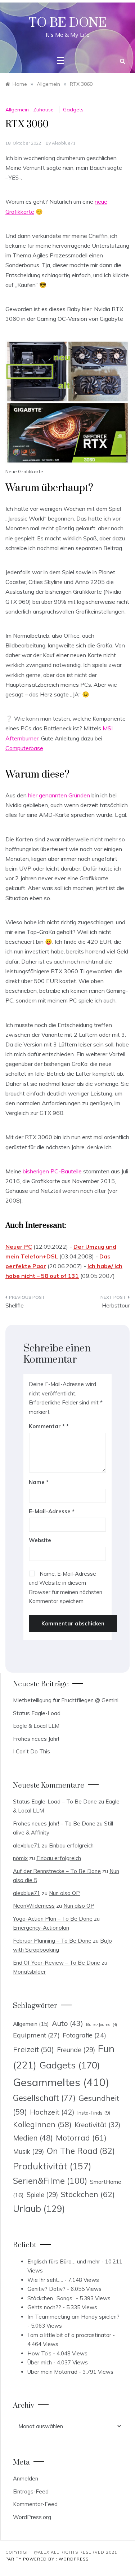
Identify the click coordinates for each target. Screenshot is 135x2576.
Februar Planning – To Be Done (52, 1941)
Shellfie (15, 1305)
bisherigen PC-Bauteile (52, 1171)
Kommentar (47, 1426)
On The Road (81, 2151)
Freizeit (33, 2049)
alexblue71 (64, 143)
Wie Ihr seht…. (45, 2280)
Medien (33, 2138)
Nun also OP (64, 1893)
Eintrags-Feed (31, 2491)
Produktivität (52, 2166)
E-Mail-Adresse (52, 1511)
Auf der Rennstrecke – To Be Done (57, 1871)
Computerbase (24, 748)
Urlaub (39, 2208)
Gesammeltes (61, 2082)
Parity (14, 2559)
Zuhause (43, 110)
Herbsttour (116, 1305)
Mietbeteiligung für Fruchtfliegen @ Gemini (66, 1700)
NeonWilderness (34, 1906)
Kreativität (97, 2125)
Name (39, 1482)
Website (40, 1540)
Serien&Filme (50, 2181)
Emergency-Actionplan (41, 1928)
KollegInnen (42, 2124)
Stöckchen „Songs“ (51, 2298)
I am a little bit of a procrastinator (69, 2335)
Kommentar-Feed (35, 2504)
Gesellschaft (44, 2098)
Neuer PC (19, 1247)
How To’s (39, 2353)
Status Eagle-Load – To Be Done (55, 1802)
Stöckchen (88, 2194)
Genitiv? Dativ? (46, 2289)
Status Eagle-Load (37, 1713)
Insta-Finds (94, 2113)
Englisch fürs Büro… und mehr (64, 2261)
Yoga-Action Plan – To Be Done (53, 1919)
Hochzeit (52, 2112)
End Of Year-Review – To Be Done (57, 1963)
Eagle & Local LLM (36, 1726)
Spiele (42, 2195)
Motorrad (81, 2138)
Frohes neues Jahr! (36, 1739)
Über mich (40, 2362)
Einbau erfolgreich (71, 1845)
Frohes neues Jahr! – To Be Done (54, 1823)
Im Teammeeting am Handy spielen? (73, 2317)
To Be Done (68, 23)
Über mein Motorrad (52, 2372)
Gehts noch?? (44, 2307)
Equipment (36, 2035)
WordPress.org (32, 2517)
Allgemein (17, 110)
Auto (67, 2023)
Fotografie (84, 2035)
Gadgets (73, 110)
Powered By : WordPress (56, 2559)
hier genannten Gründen (59, 795)
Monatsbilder (29, 1972)
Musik (28, 2152)
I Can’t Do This (31, 1751)
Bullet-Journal (102, 2024)
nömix (20, 1858)
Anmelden (26, 2478)
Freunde (76, 2050)
